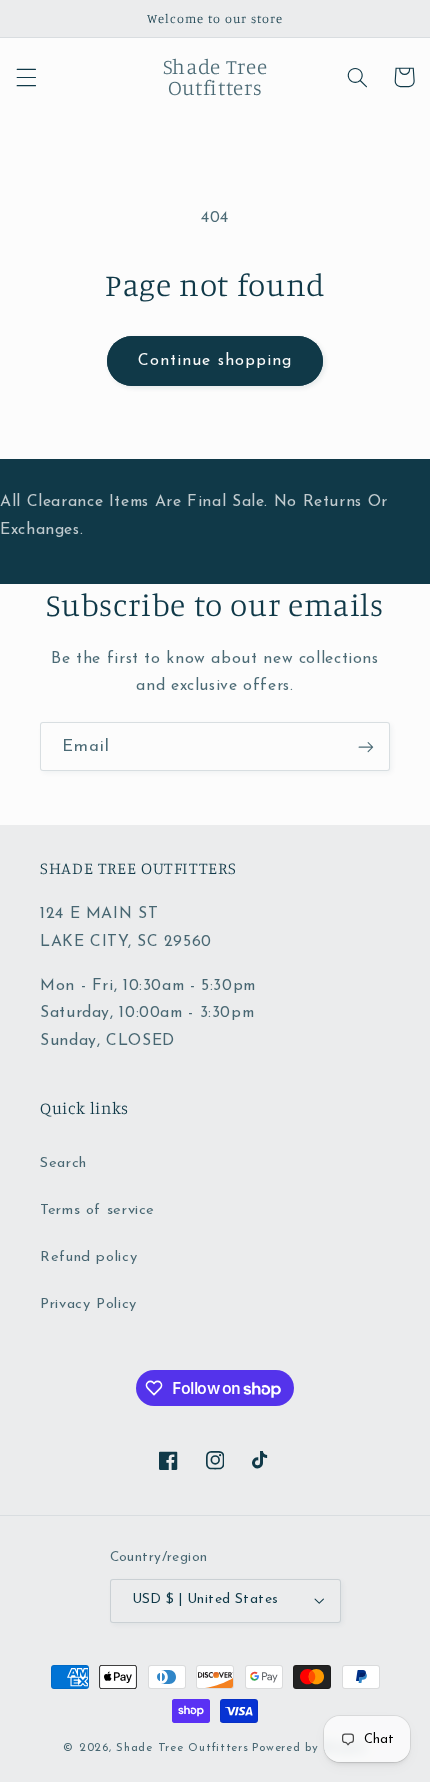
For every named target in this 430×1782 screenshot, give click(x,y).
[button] (26, 77)
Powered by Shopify (309, 1748)
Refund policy (88, 1257)
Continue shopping (215, 361)
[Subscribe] (366, 746)
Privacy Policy (88, 1304)
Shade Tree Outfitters (182, 1748)
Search (63, 1163)
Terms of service (97, 1210)
